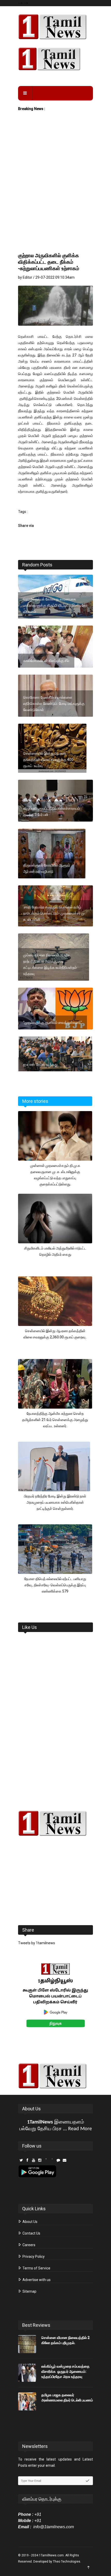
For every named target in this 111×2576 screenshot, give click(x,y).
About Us (30, 2222)
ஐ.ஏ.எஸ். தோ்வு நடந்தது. (41, 1064)
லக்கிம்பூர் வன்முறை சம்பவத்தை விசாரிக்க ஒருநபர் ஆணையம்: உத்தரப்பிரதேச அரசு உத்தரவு (65, 2371)
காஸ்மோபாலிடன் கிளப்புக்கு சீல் (46, 661)
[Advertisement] (55, 193)
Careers (29, 2245)
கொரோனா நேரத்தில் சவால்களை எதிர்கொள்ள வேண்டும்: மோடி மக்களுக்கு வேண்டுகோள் (54, 704)
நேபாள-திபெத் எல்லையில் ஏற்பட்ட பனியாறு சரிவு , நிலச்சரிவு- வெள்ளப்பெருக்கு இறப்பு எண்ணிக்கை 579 (55, 1585)
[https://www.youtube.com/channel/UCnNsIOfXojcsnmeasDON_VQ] (55, 59)
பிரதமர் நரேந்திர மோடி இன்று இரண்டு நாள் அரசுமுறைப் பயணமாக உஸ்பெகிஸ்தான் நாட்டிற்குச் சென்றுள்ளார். (55, 1502)
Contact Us (31, 2233)
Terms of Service (36, 2268)
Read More (80, 2129)
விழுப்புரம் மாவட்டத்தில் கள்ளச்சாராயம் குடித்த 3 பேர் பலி (52, 811)
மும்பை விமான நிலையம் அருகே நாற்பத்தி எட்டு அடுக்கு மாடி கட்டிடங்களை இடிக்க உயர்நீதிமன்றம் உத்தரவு (50, 964)
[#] (55, 1823)
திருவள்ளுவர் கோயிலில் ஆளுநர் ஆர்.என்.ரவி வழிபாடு (47, 868)
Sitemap (29, 2291)
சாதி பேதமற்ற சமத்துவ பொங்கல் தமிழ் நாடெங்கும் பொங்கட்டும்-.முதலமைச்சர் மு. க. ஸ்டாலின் (54, 913)
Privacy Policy (33, 2257)
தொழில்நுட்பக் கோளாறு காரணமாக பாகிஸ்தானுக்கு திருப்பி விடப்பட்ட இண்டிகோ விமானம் (55, 605)
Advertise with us (36, 2280)
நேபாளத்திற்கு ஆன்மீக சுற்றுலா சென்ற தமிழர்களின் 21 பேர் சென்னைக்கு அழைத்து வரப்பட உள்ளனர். (55, 1420)
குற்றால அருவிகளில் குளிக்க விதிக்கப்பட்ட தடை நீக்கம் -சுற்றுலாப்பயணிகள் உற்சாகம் (49, 262)
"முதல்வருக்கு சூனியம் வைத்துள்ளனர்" (53, 1022)
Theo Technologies (67, 2562)
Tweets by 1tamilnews (37, 1943)
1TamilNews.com (51, 2555)
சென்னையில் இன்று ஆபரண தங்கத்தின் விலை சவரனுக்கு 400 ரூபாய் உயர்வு (48, 760)
